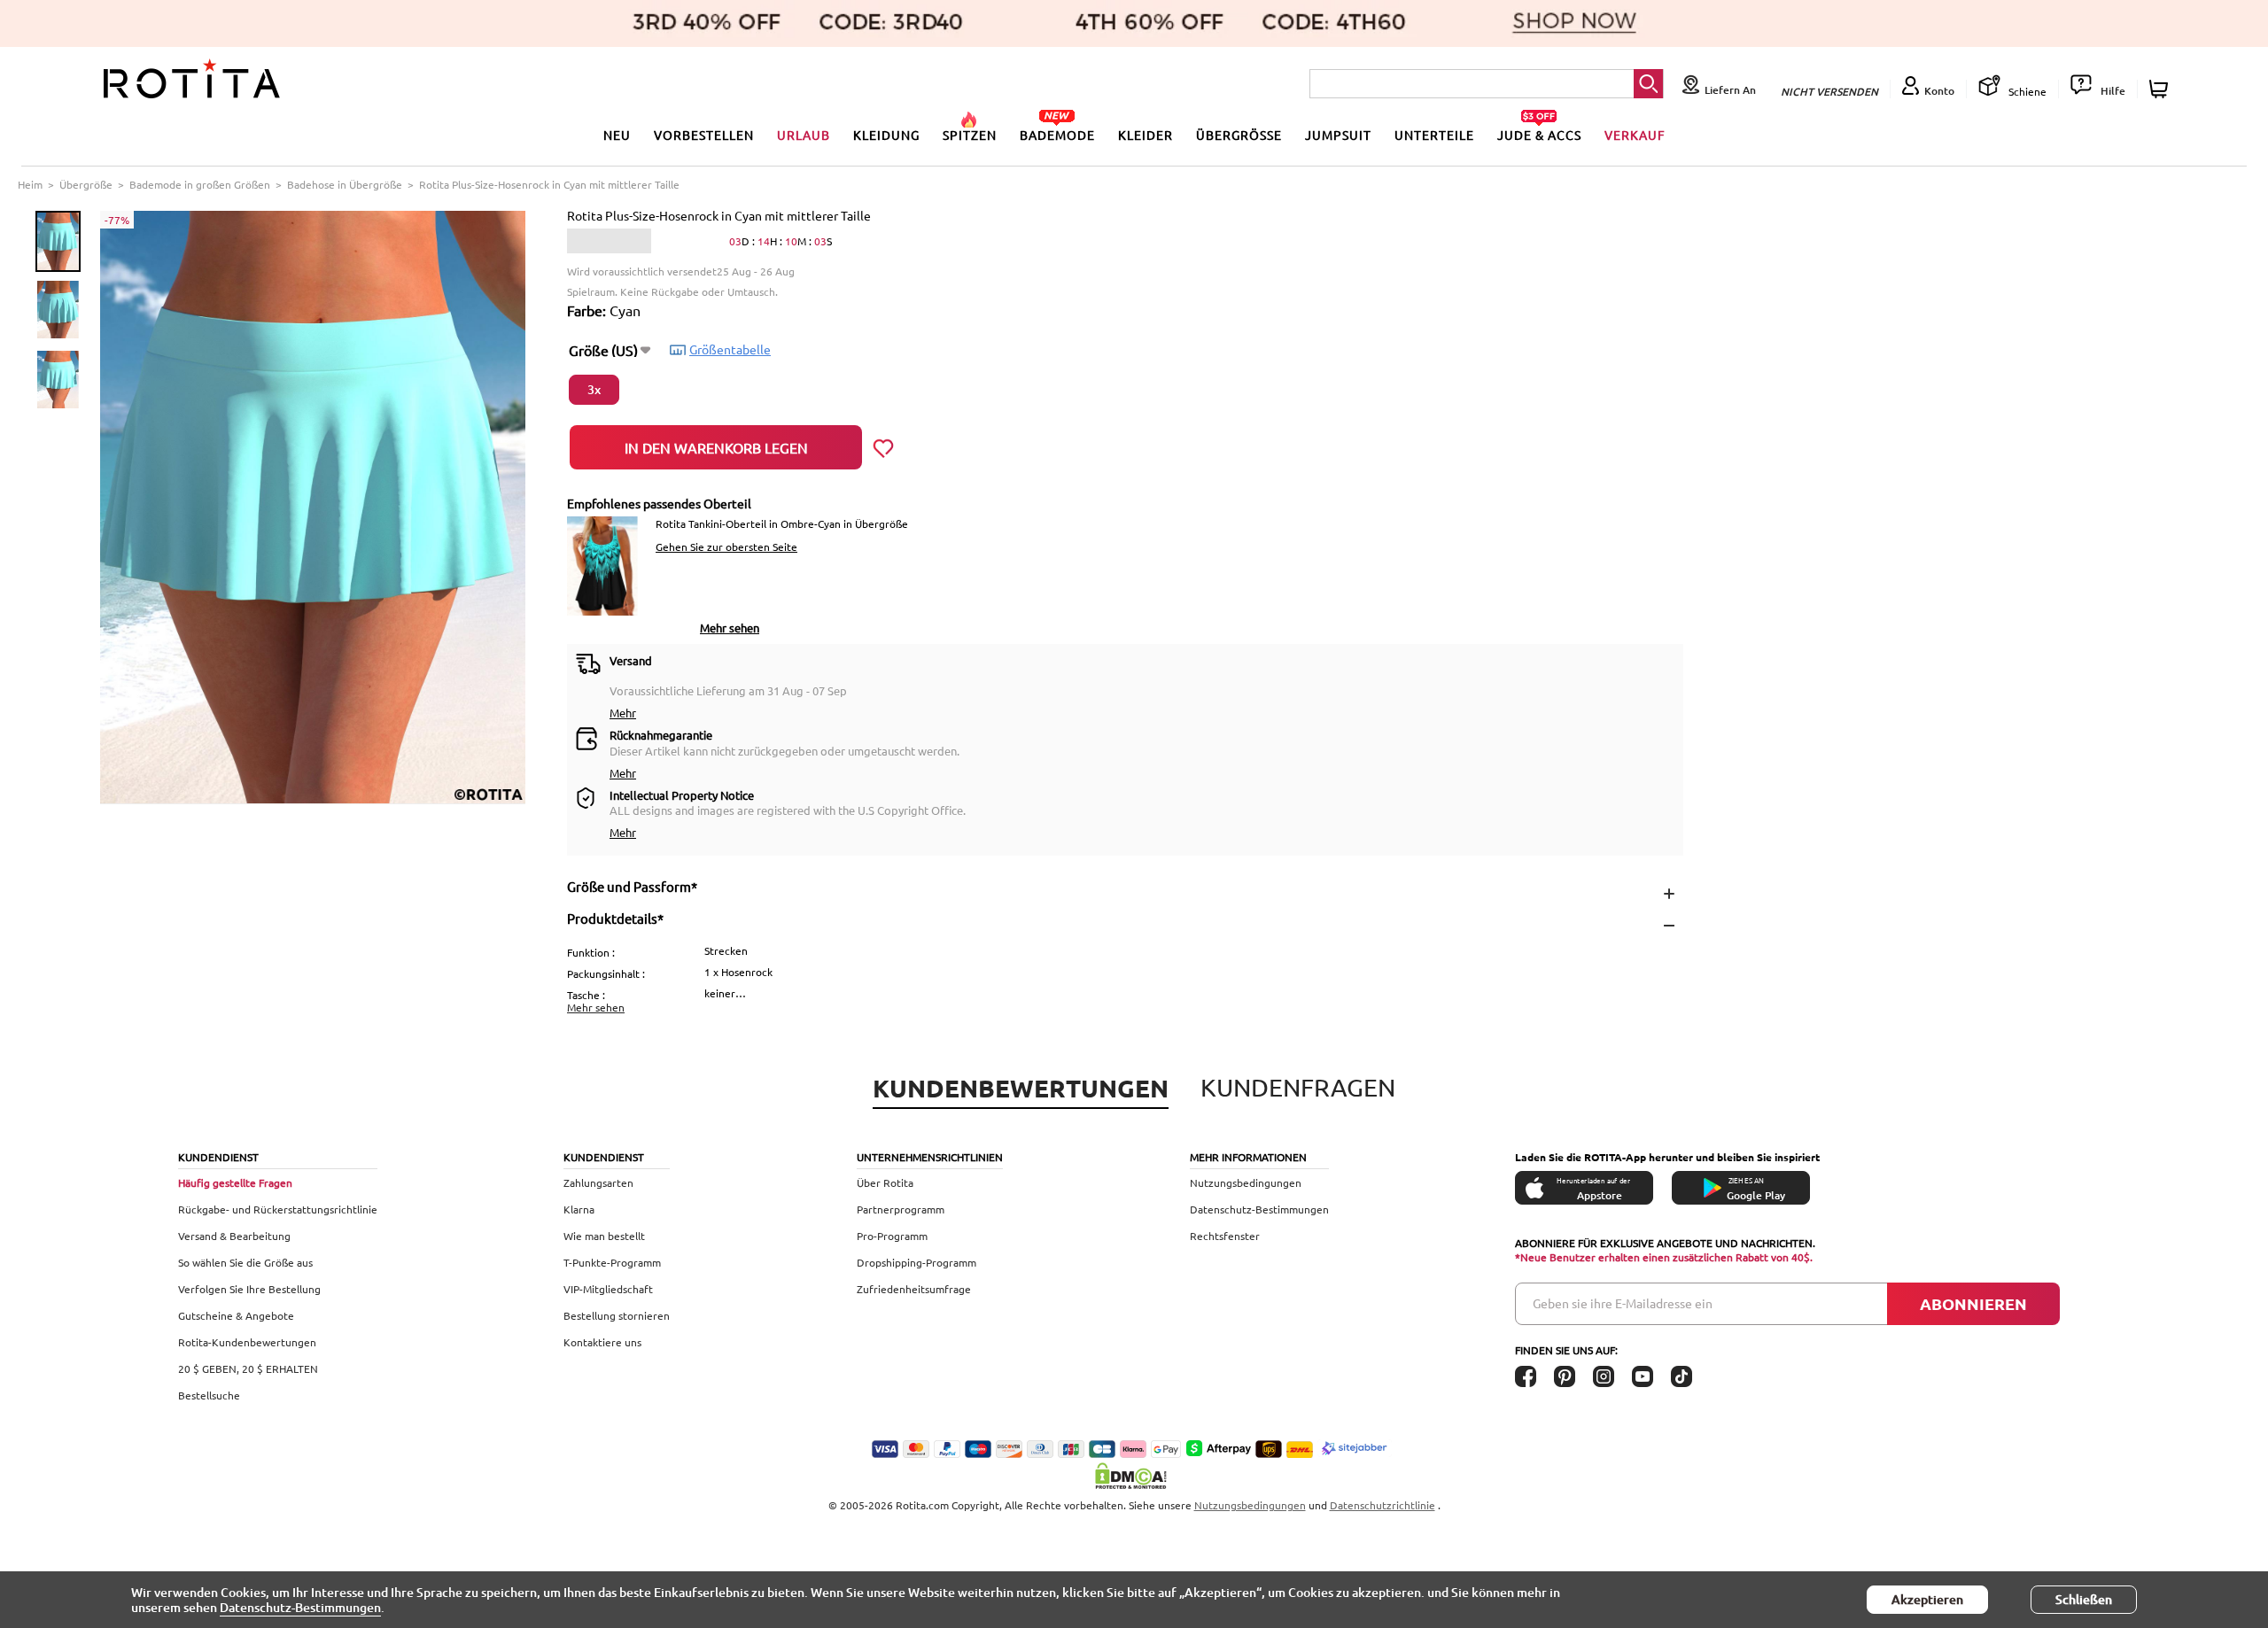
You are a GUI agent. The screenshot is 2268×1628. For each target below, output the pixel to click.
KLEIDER (1146, 135)
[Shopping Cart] (2161, 89)
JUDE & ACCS (1539, 135)
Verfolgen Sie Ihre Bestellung (249, 1289)
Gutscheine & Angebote (236, 1315)
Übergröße (86, 184)
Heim (30, 184)
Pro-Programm (892, 1236)
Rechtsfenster (1225, 1236)
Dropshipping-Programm (917, 1262)
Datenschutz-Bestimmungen (1259, 1209)
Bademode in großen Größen (200, 184)
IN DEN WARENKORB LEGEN (716, 447)
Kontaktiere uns (602, 1342)
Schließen (2084, 1599)
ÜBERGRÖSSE (1239, 135)
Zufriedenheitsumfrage (914, 1289)
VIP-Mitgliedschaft (608, 1289)
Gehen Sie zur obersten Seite (726, 547)
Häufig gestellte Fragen (235, 1182)
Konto (1939, 91)
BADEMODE (1057, 135)
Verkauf (1635, 135)
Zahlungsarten (598, 1182)
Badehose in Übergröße (345, 184)
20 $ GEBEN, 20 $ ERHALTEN (248, 1368)
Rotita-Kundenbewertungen (247, 1342)
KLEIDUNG (886, 135)
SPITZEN (970, 135)
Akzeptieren (1927, 1599)
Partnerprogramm (901, 1209)
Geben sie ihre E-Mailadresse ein (1623, 1303)
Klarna (579, 1209)
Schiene (2026, 91)
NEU (617, 135)
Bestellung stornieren (617, 1315)
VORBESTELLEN (704, 135)
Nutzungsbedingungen (1246, 1182)
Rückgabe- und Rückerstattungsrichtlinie (278, 1209)
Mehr (623, 713)
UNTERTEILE (1434, 135)
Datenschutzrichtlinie (1383, 1505)
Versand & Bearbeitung (234, 1236)
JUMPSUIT (1338, 135)
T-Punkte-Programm (612, 1262)
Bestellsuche (209, 1395)
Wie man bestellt (604, 1236)
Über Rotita (885, 1182)
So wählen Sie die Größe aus (245, 1262)
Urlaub (804, 135)
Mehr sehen (730, 628)
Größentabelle (730, 349)
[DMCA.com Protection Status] (1134, 1476)
